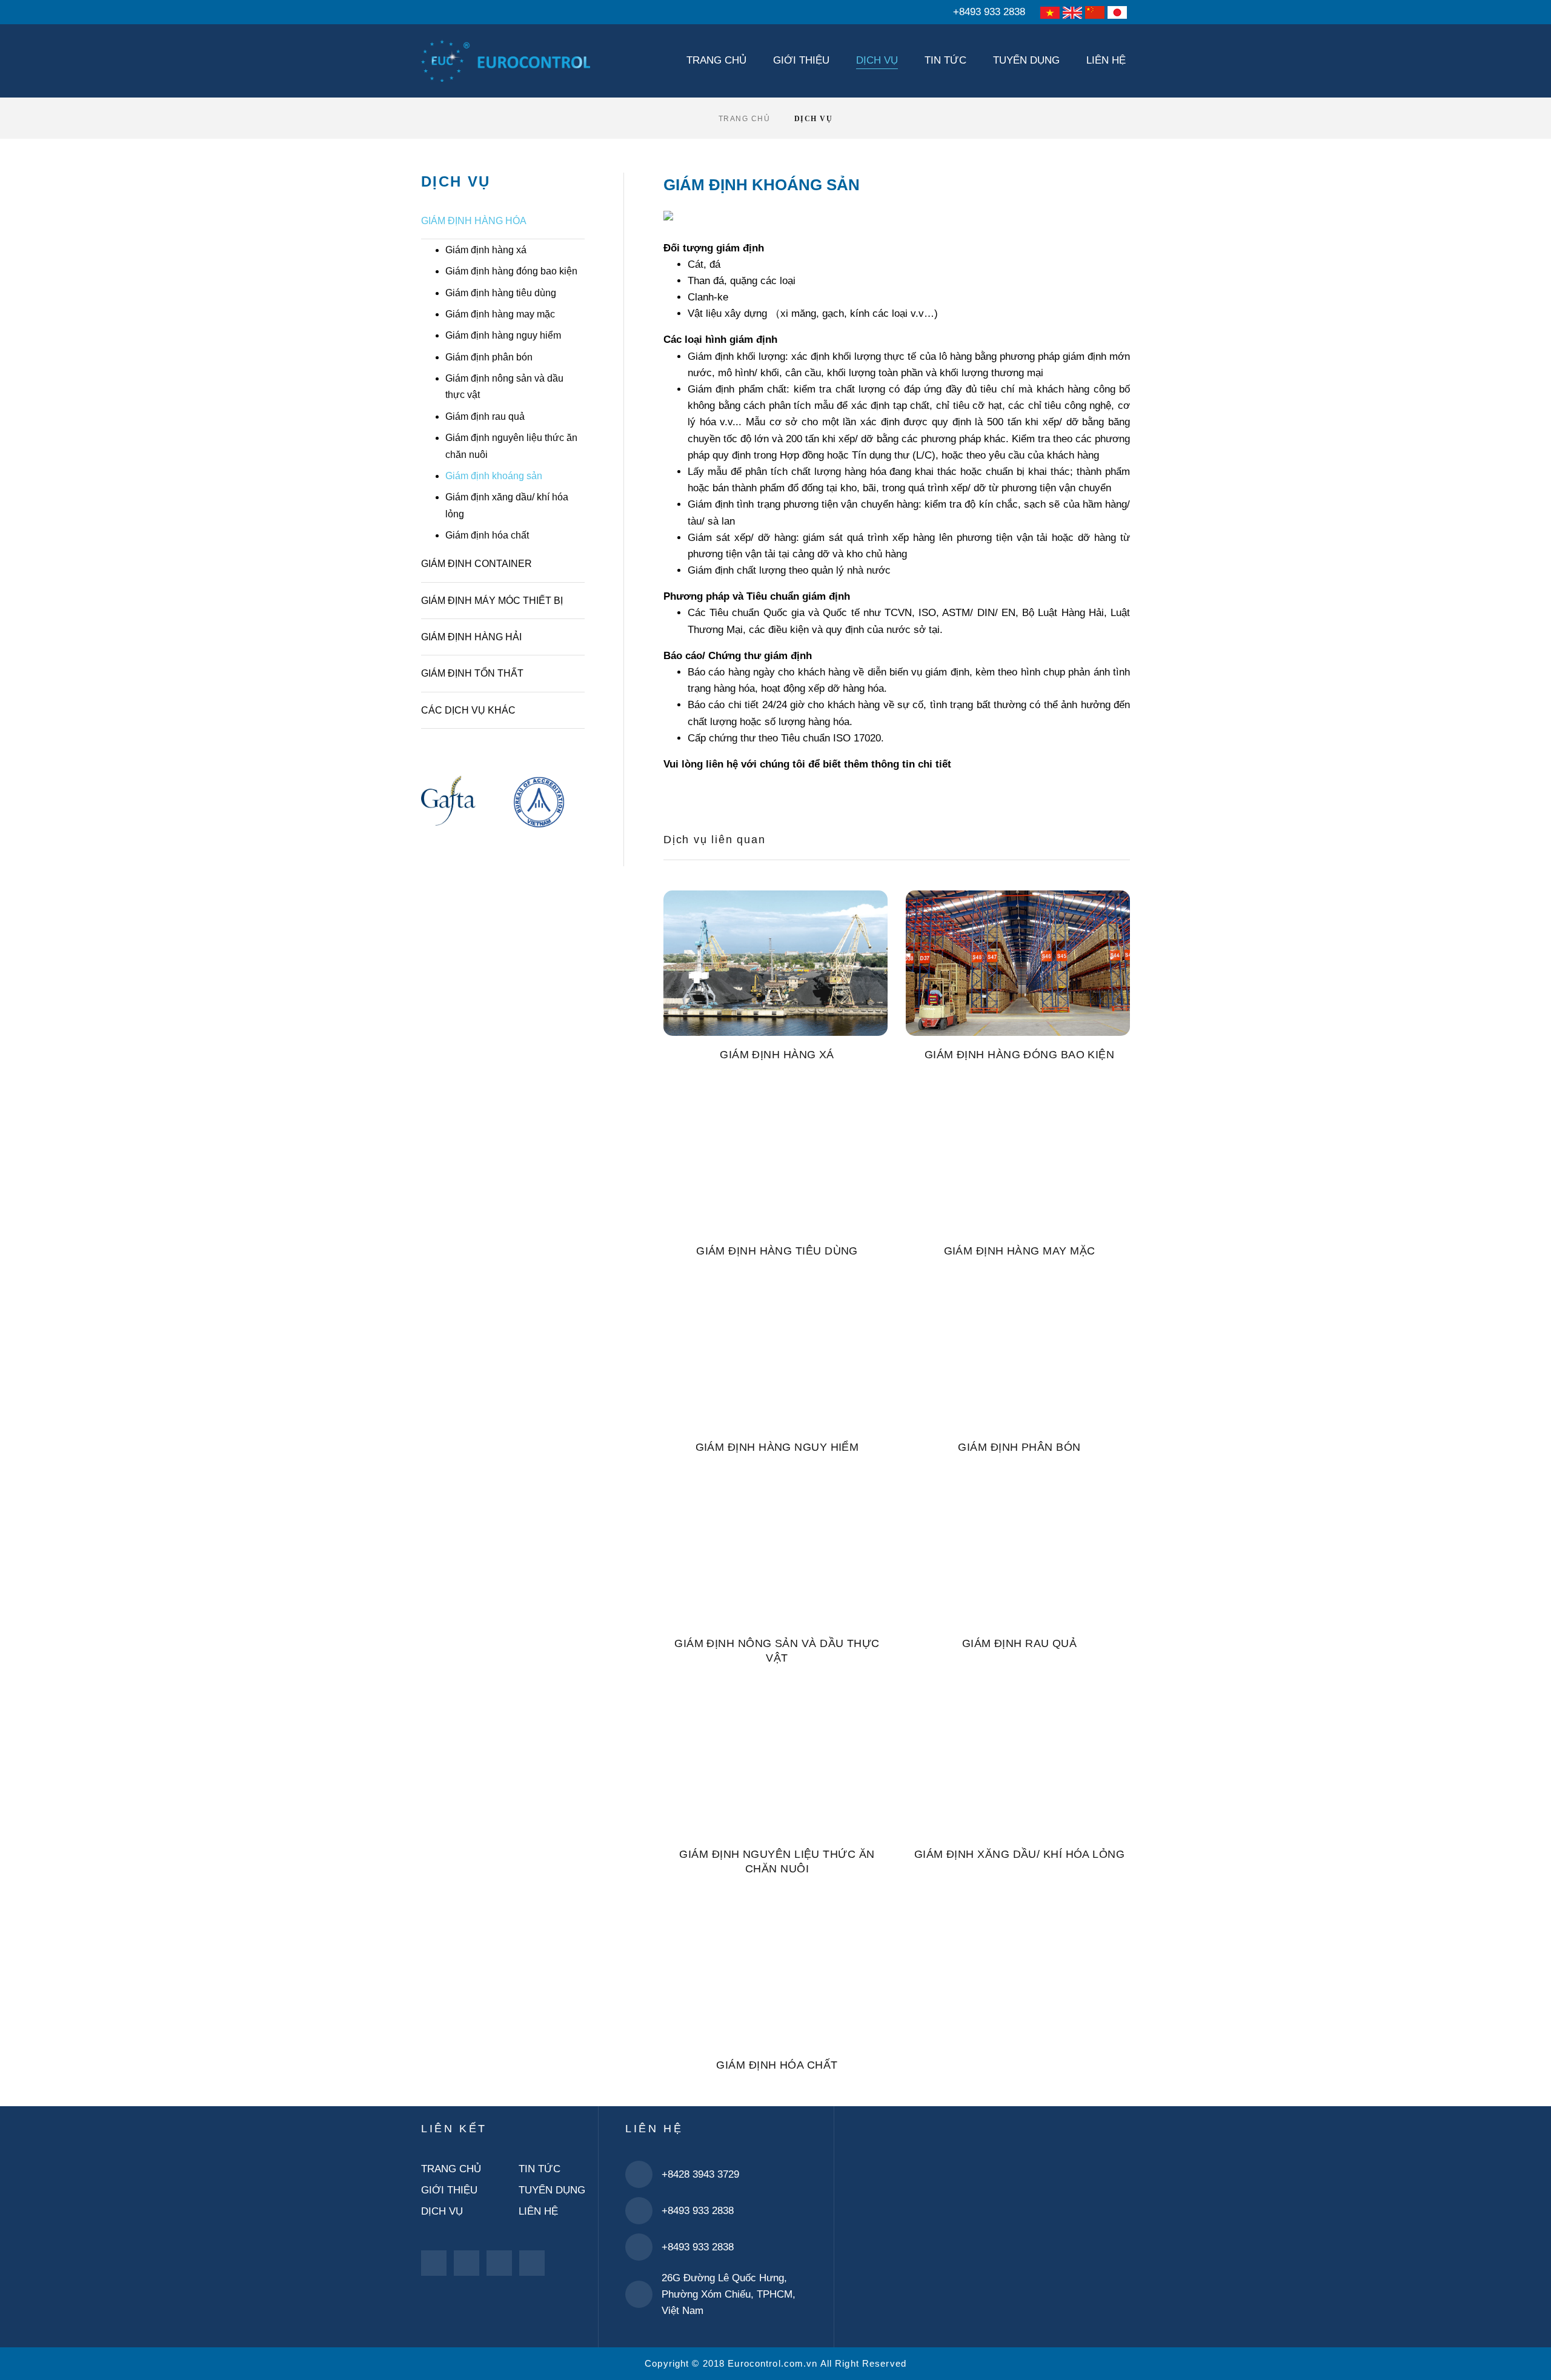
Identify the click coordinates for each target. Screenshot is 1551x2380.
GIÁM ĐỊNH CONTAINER (477, 564)
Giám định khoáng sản (494, 476)
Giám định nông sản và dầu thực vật (504, 386)
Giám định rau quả (485, 416)
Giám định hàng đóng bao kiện (511, 271)
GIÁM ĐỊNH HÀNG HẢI (471, 637)
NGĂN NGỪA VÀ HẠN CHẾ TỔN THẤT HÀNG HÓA (512, 769)
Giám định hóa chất (487, 535)
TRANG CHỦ (745, 119)
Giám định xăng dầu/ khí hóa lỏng (507, 505)
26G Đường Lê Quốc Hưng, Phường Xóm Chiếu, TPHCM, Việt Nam (729, 2294)
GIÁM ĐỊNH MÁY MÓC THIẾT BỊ (492, 601)
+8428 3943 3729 (700, 2174)
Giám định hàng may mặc (500, 314)
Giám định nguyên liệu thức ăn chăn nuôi (511, 446)
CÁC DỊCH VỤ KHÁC (468, 710)
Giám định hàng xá (486, 250)
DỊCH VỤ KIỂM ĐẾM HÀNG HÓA (505, 739)
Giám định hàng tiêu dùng (501, 293)
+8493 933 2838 (989, 12)
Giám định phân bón (489, 357)
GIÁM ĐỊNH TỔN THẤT (472, 673)
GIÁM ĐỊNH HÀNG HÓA (474, 221)
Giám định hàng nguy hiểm (503, 335)
